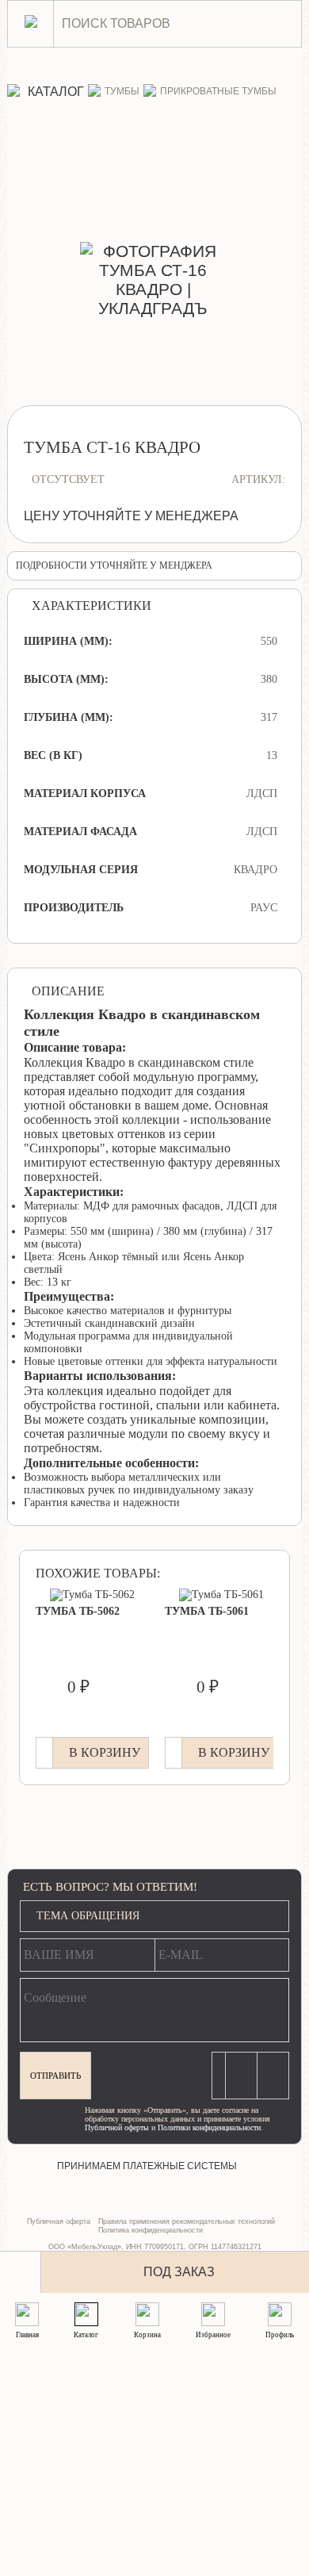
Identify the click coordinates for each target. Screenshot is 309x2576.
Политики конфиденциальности (209, 2127)
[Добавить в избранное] (21, 2272)
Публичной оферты (117, 2127)
